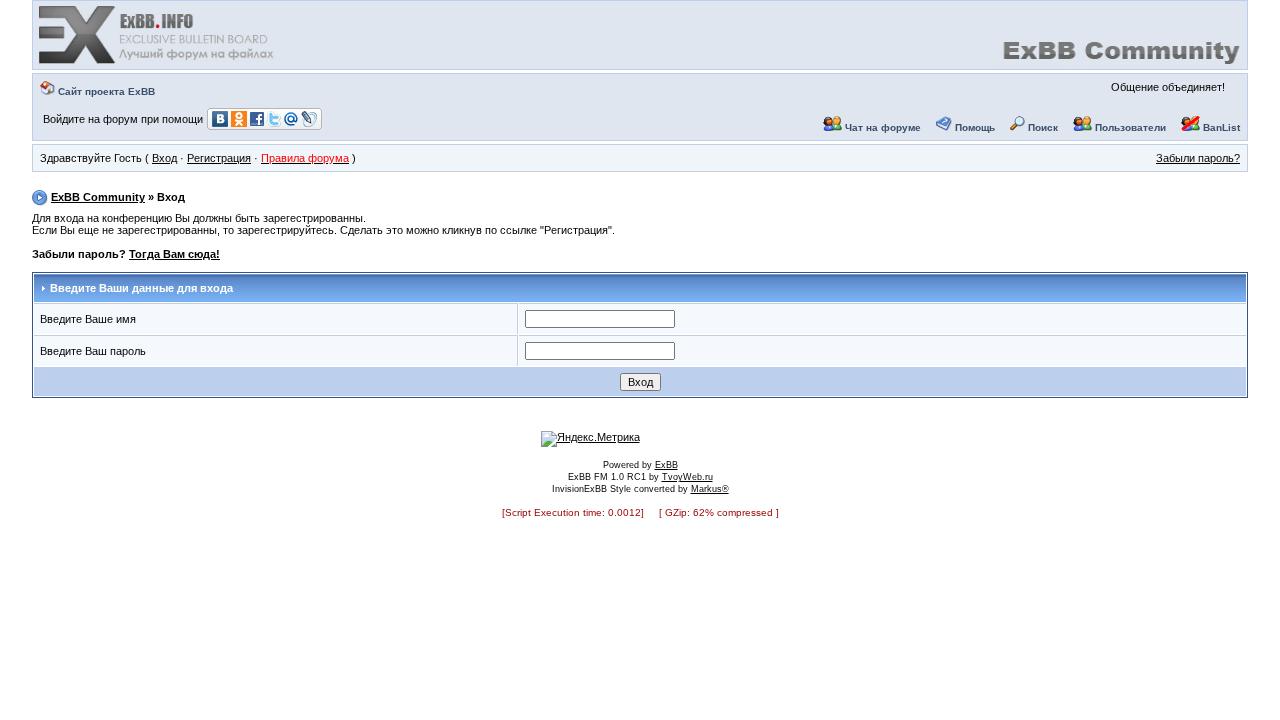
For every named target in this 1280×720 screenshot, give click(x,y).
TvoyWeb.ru (687, 477)
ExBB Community (98, 197)
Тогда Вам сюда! (174, 254)
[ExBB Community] (158, 62)
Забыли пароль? (1198, 158)
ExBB (666, 465)
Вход (164, 158)
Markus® (710, 489)
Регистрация (219, 158)
